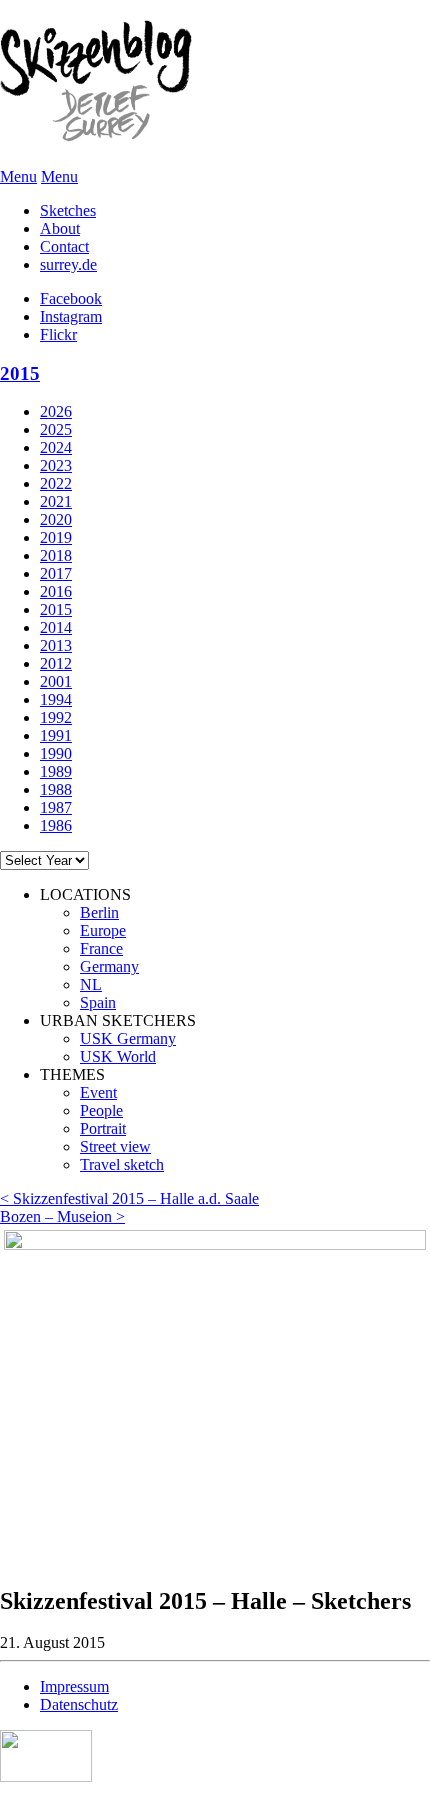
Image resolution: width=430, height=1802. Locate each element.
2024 (56, 447)
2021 (56, 501)
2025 (56, 429)
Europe (103, 930)
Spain (98, 1002)
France (101, 948)
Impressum (74, 1686)
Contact (64, 246)
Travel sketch (122, 1164)
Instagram (71, 316)
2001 (56, 681)
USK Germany (128, 1038)
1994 (56, 699)
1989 (56, 771)
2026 (56, 411)
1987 (56, 807)
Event (98, 1092)
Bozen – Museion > (62, 1216)
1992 (56, 717)
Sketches (68, 210)
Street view (115, 1146)
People (101, 1110)
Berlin (99, 912)
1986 (56, 825)
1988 (56, 789)
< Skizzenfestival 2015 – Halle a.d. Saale (129, 1198)
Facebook (71, 298)
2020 (56, 519)
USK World (118, 1056)
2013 (56, 645)
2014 (56, 627)
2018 (56, 555)
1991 (56, 735)
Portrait (103, 1128)
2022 (56, 483)
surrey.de (68, 264)
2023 (56, 465)
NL (91, 984)
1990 (56, 753)
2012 (56, 663)
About (60, 228)
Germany (109, 966)
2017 (56, 573)
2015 (20, 373)
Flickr (58, 334)
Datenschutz (79, 1704)
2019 (56, 537)
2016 (56, 591)
